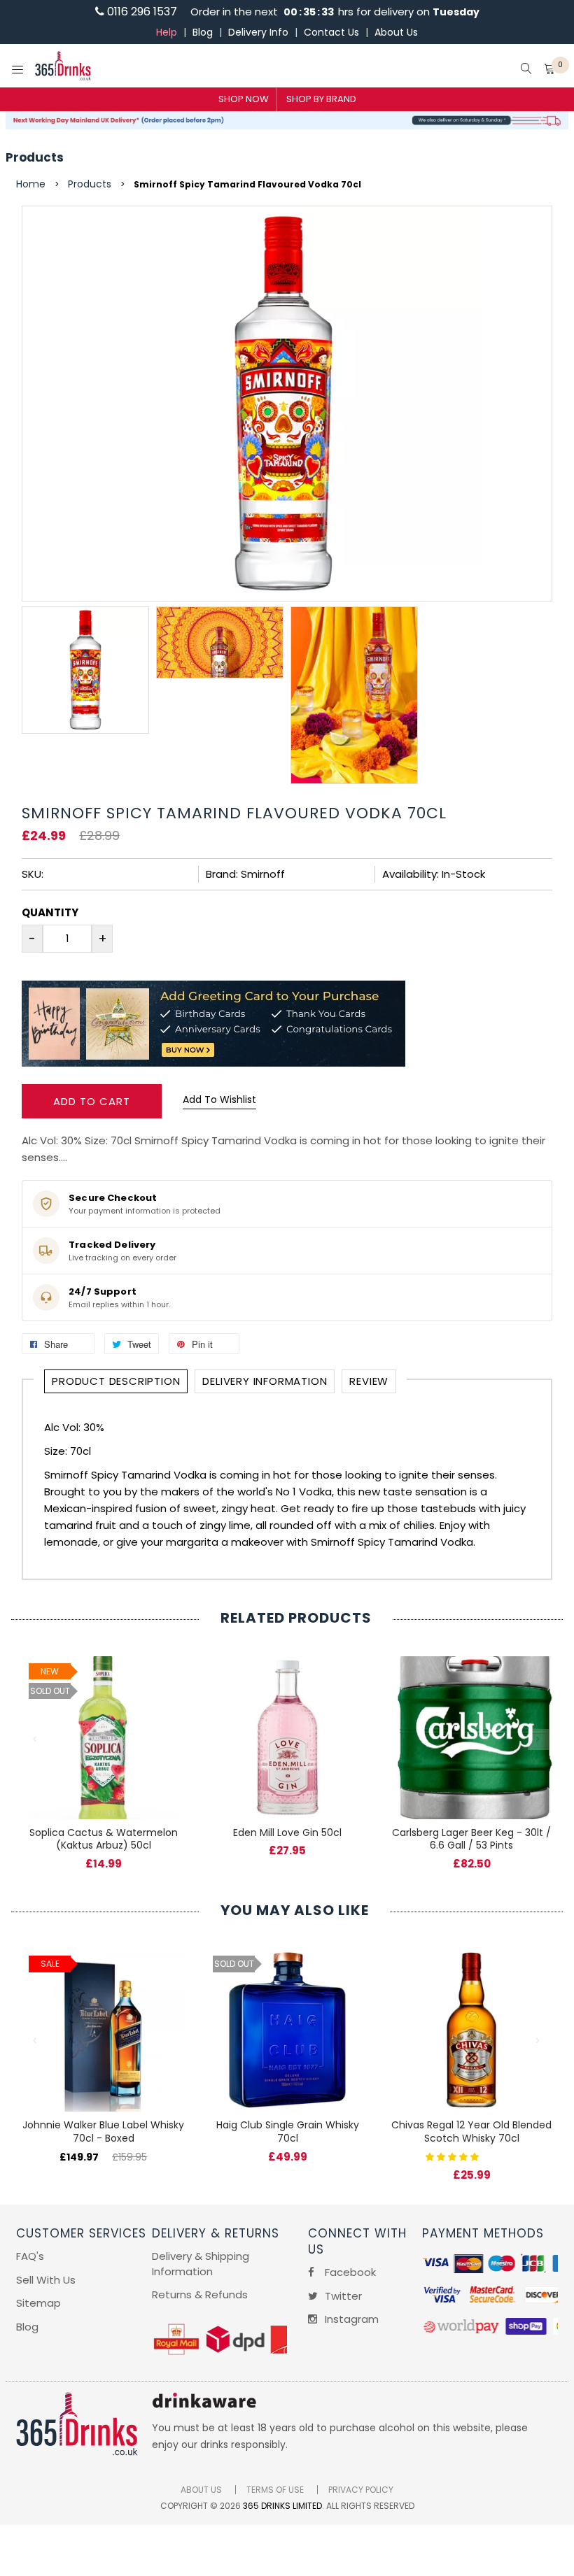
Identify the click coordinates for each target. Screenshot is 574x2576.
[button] (454, 2156)
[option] (85, 670)
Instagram (350, 2319)
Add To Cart (92, 1101)
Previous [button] (36, 1739)
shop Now (244, 99)
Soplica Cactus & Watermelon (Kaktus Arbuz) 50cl (104, 1839)
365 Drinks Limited (282, 2506)
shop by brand (321, 99)
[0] (549, 70)
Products (35, 157)
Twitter (342, 2296)
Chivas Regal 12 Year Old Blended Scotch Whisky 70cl (471, 2132)
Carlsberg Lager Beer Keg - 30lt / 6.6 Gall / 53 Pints (471, 1839)
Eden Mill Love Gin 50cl (287, 1833)
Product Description (116, 1381)
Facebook (349, 2272)
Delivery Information (265, 1381)
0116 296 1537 (141, 12)
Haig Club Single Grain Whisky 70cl (288, 2132)
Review (369, 1381)
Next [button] (538, 1739)
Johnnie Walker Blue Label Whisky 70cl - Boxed (103, 2132)
